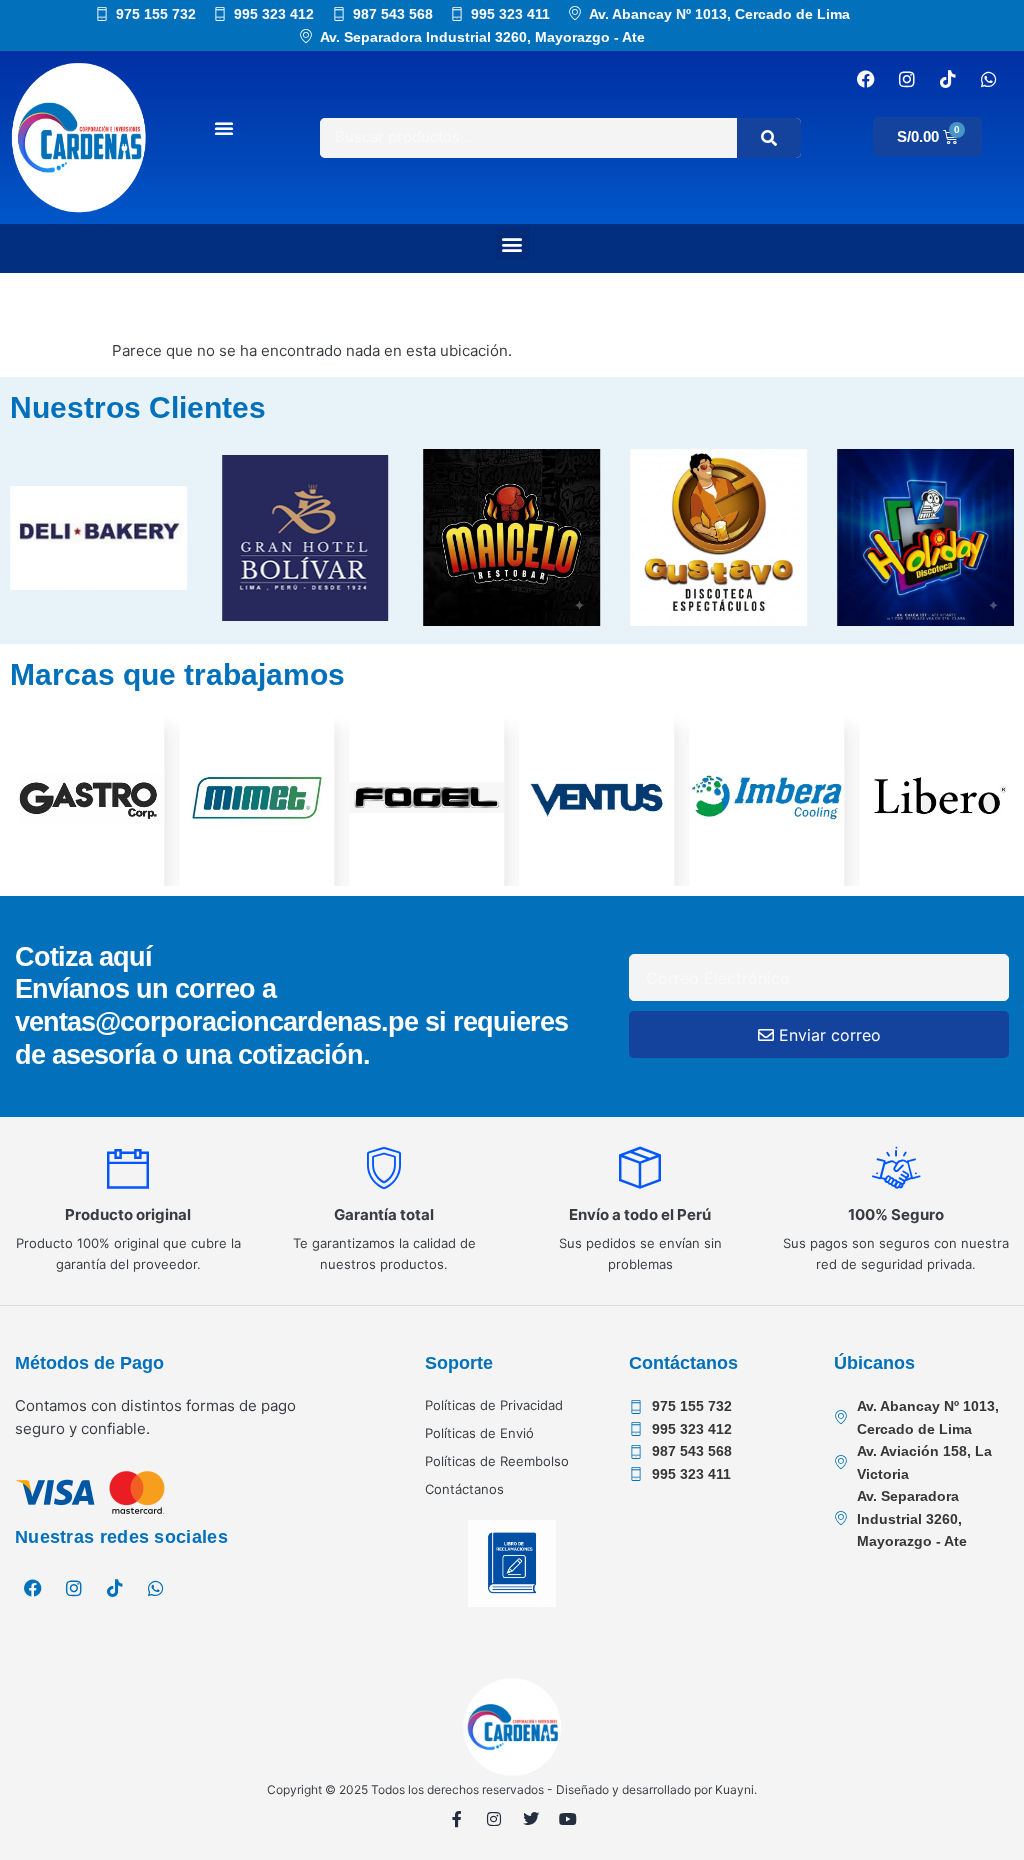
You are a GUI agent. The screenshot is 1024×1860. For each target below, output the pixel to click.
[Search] (769, 138)
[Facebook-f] (457, 1819)
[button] (512, 243)
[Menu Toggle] (224, 128)
